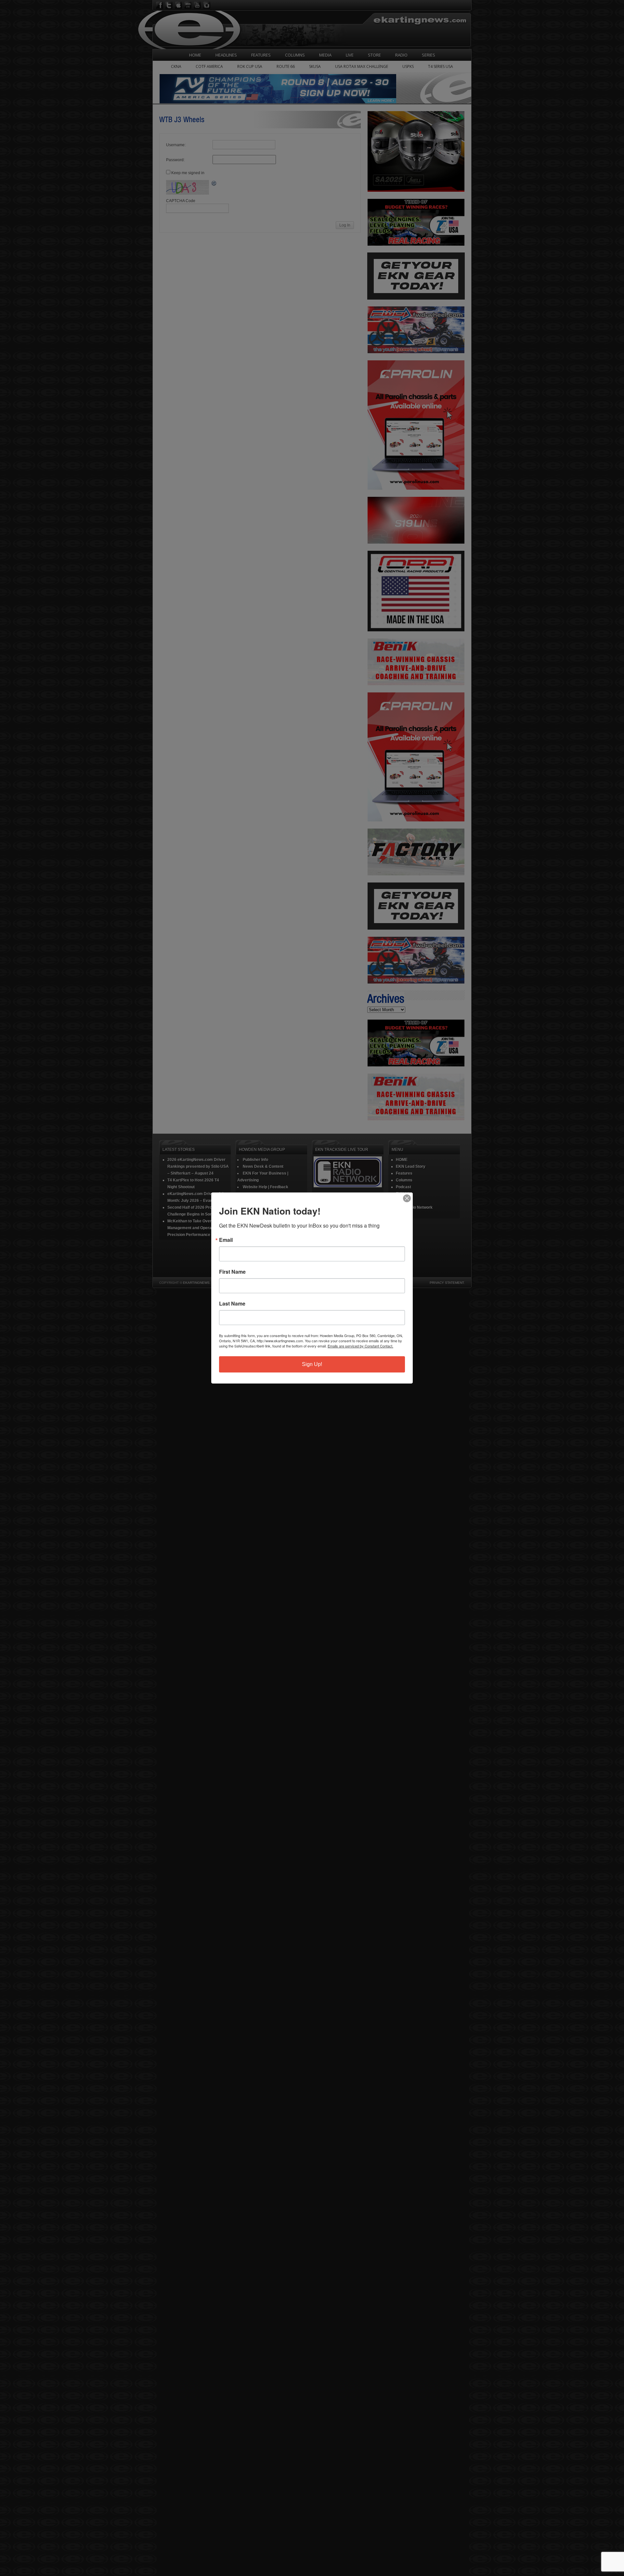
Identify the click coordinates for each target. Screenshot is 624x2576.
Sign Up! (312, 1364)
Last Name (232, 1304)
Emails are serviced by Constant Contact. (360, 1346)
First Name (232, 1272)
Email (226, 1240)
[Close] (407, 1198)
